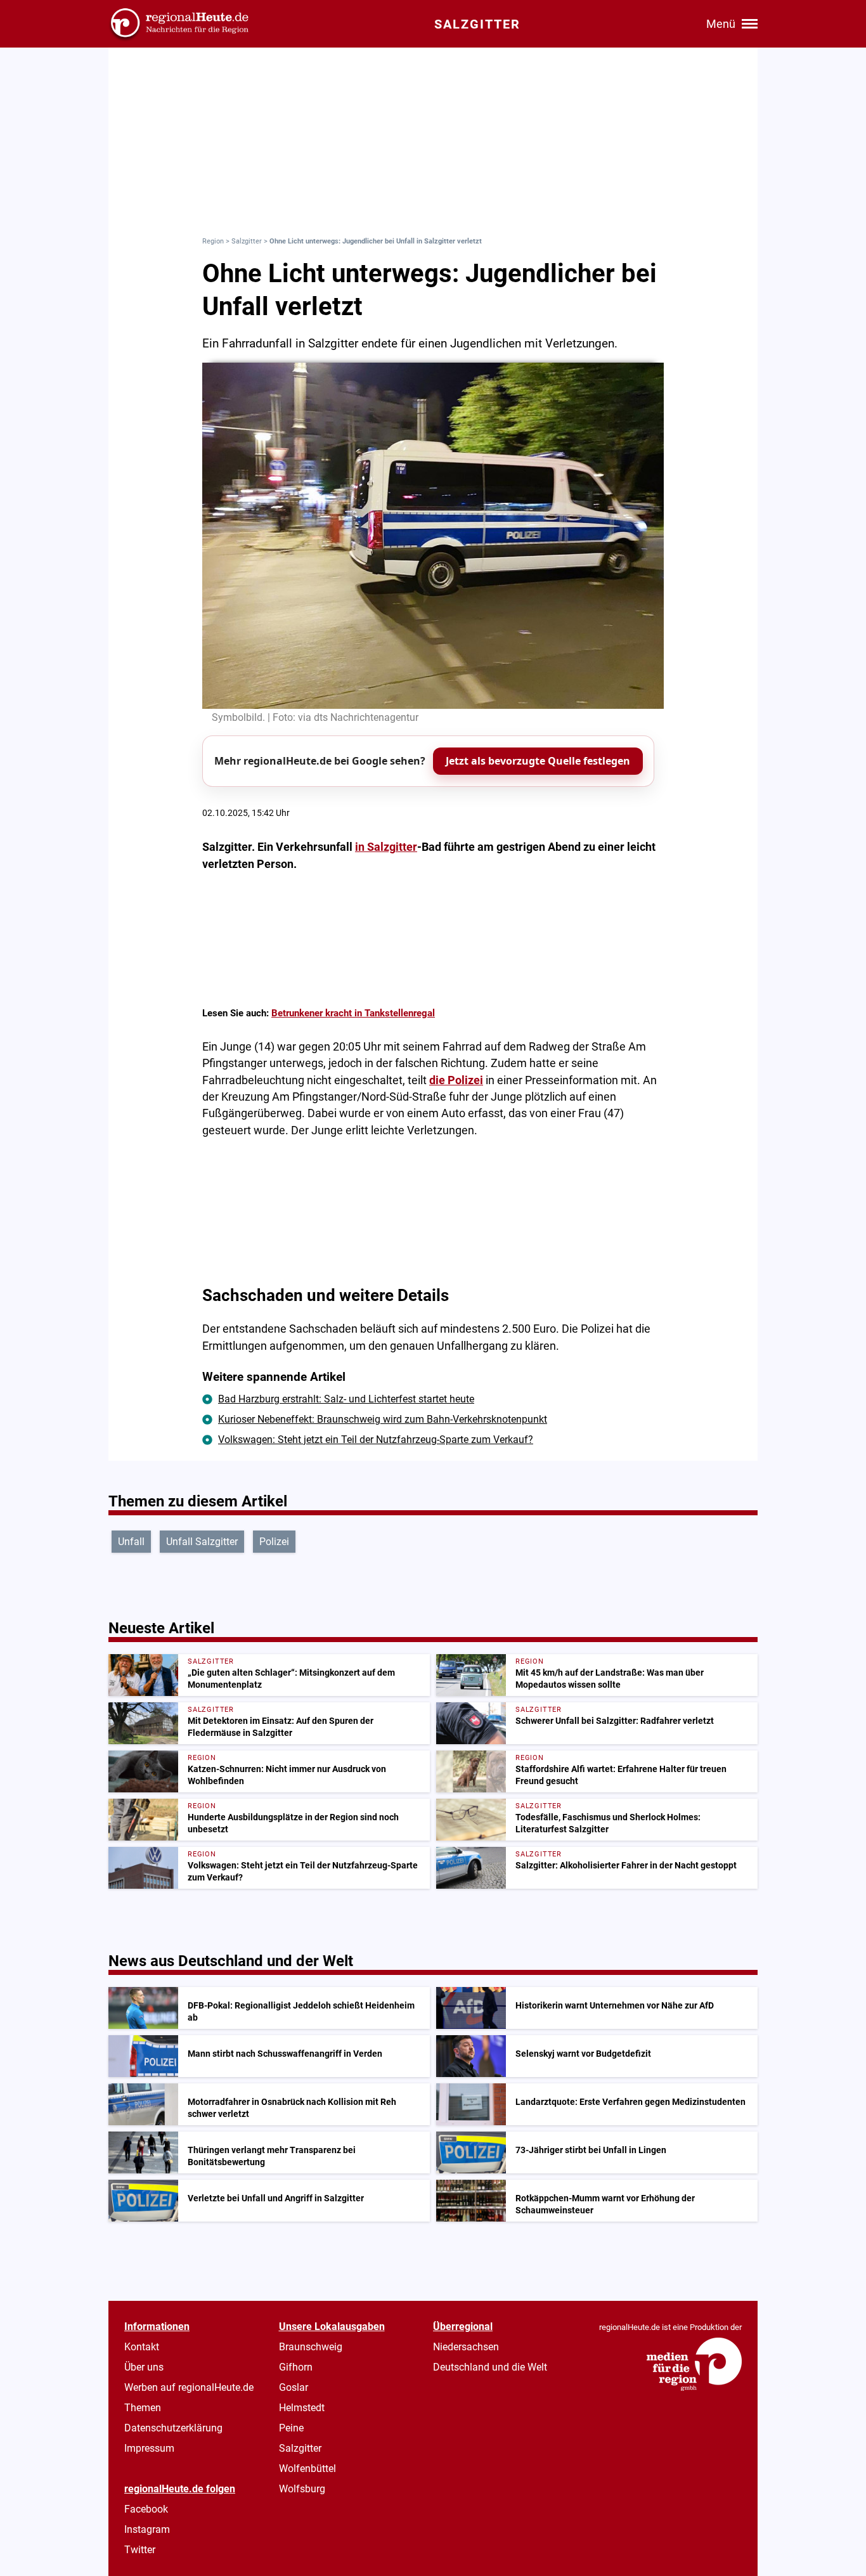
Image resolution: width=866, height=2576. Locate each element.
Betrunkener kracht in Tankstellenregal (353, 1013)
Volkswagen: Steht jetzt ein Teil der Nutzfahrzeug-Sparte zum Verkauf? (376, 1440)
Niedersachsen (466, 2347)
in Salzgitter (386, 847)
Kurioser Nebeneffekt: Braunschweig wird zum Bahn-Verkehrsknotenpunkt (383, 1419)
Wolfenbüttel (307, 2469)
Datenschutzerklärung (173, 2428)
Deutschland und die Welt (490, 2367)
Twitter (140, 2550)
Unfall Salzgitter (202, 1542)
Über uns (144, 2367)
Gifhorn (296, 2367)
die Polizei (456, 1080)
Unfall (131, 1542)
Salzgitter (247, 241)
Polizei (274, 1542)
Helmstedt (302, 2408)
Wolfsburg (302, 2489)
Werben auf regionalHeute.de (189, 2387)
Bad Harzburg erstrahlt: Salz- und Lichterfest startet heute (346, 1399)
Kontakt (142, 2347)
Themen (143, 2408)
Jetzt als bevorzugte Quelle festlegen (538, 761)
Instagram (147, 2529)
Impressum (149, 2448)
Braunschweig (311, 2347)
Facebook (146, 2509)
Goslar (294, 2387)
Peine (291, 2428)
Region (213, 241)
